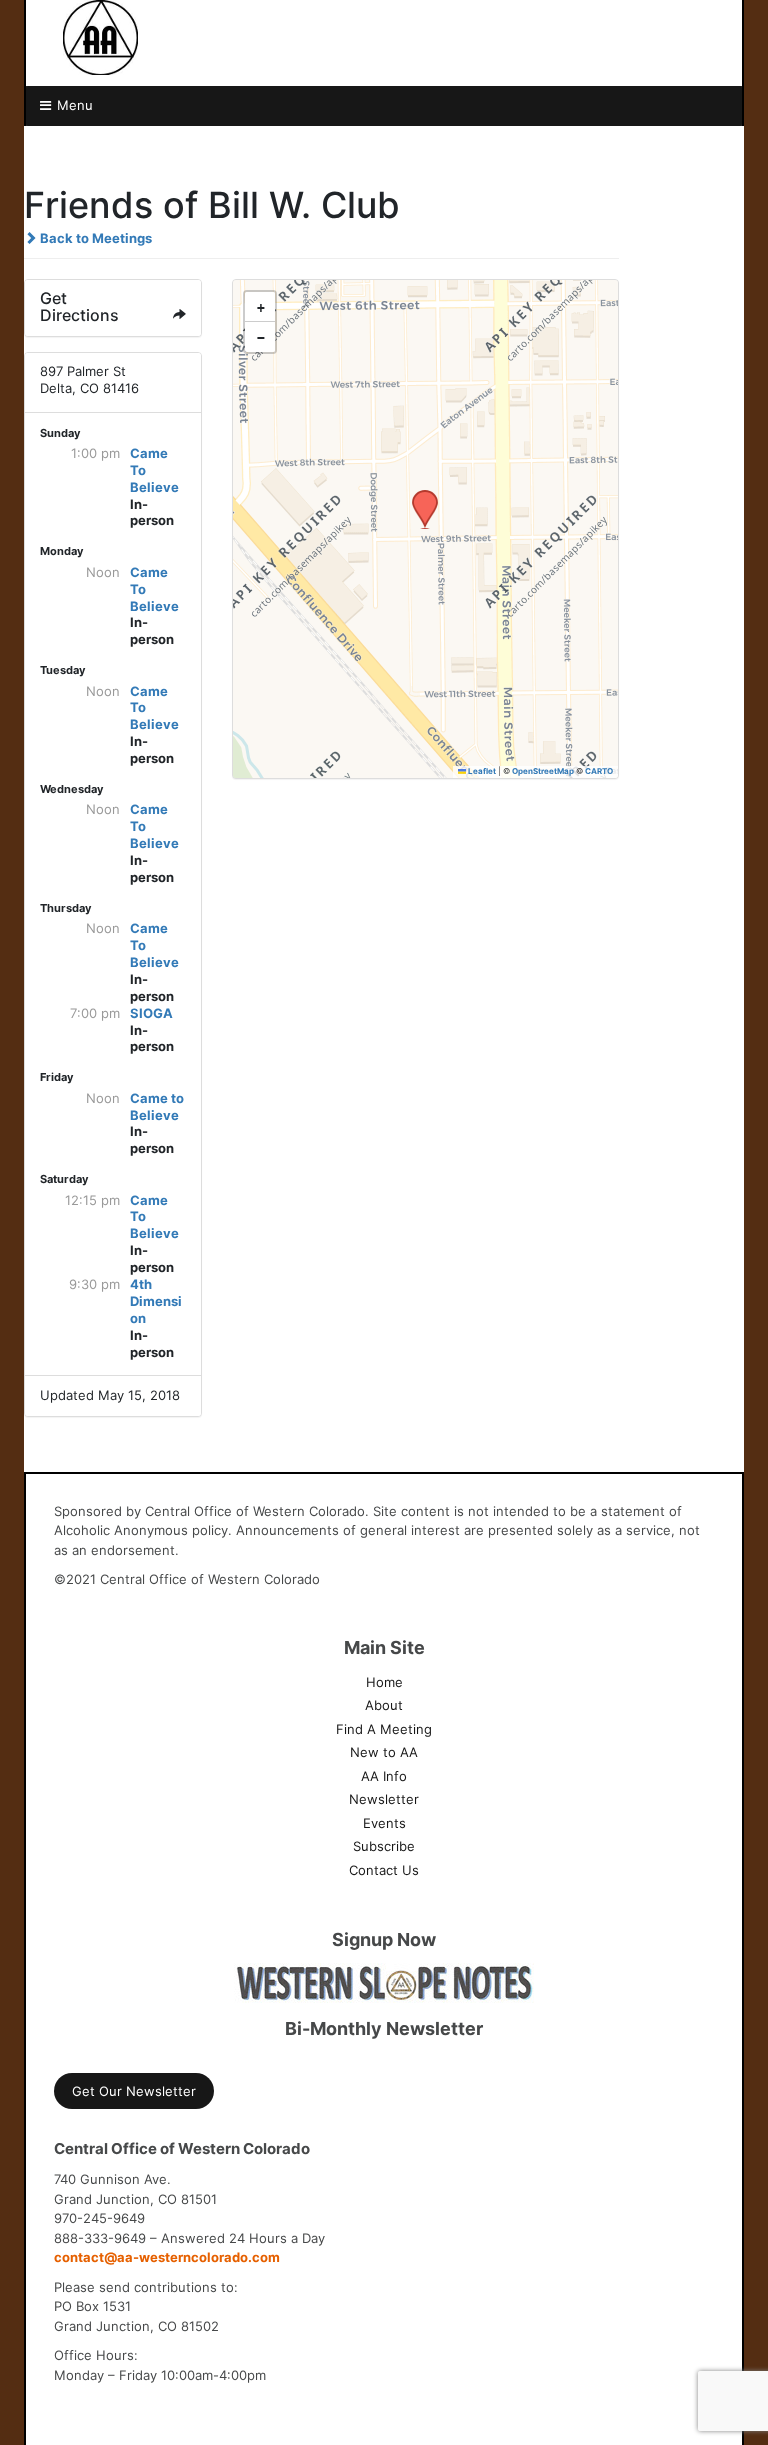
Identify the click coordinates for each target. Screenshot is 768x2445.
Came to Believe (157, 1106)
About (384, 1705)
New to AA (384, 1752)
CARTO (599, 771)
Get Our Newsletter (134, 2091)
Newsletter (384, 1799)
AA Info (384, 1776)
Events (384, 1823)
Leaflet (481, 771)
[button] (418, 496)
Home (384, 1682)
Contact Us (384, 1870)
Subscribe (384, 1846)
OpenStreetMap (543, 771)
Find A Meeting (384, 1729)
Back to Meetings (94, 238)
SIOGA (151, 1013)
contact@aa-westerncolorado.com (167, 2257)
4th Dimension (156, 1301)
